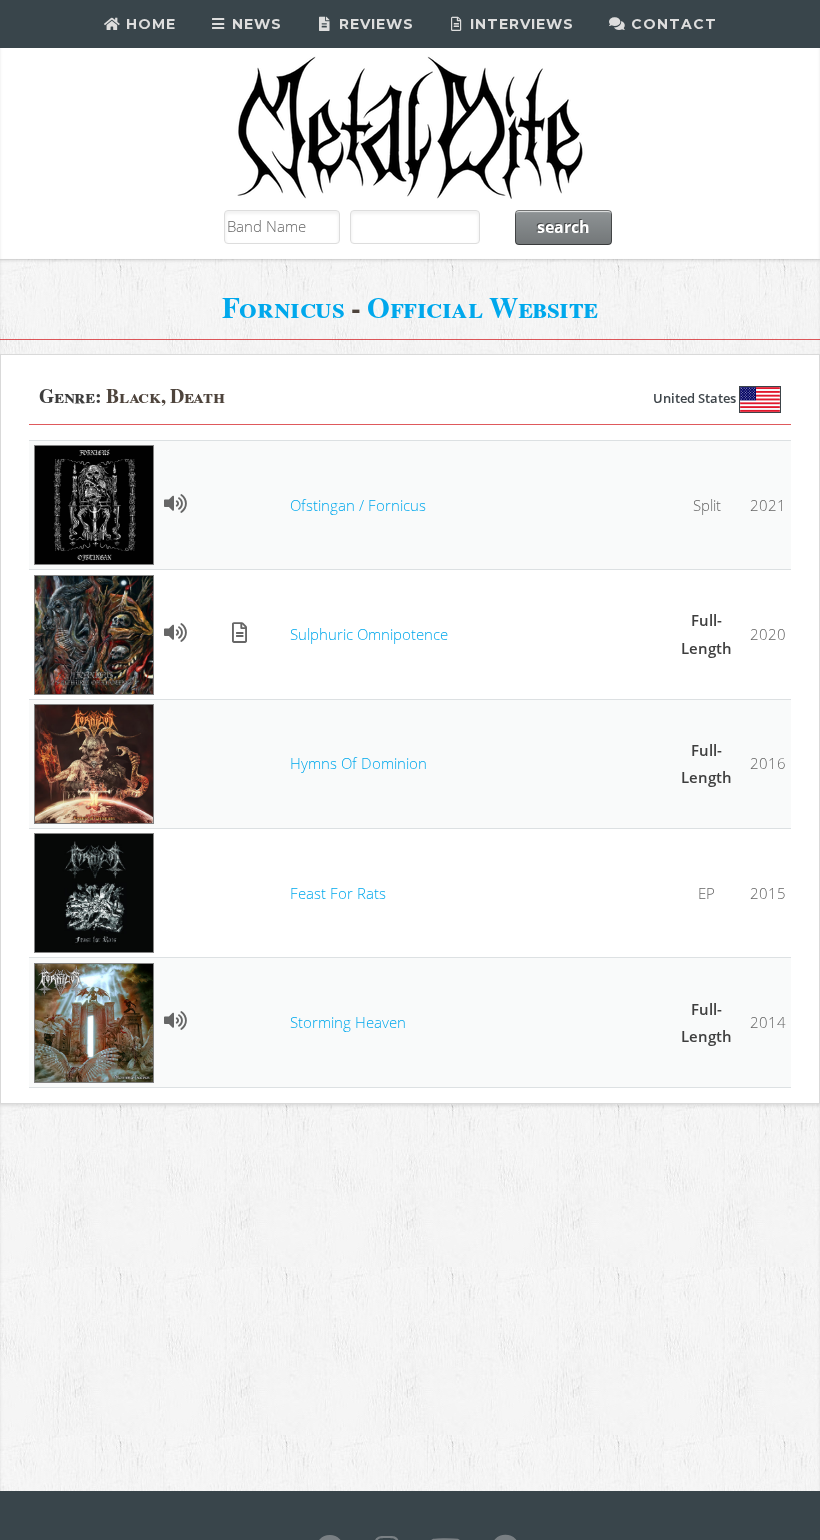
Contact (671, 24)
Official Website (482, 306)
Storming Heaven (348, 1022)
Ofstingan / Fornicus (358, 505)
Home (148, 24)
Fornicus (283, 306)
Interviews (519, 24)
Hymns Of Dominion (358, 763)
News (254, 24)
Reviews (374, 24)
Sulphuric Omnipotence (369, 634)
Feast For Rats (338, 893)
